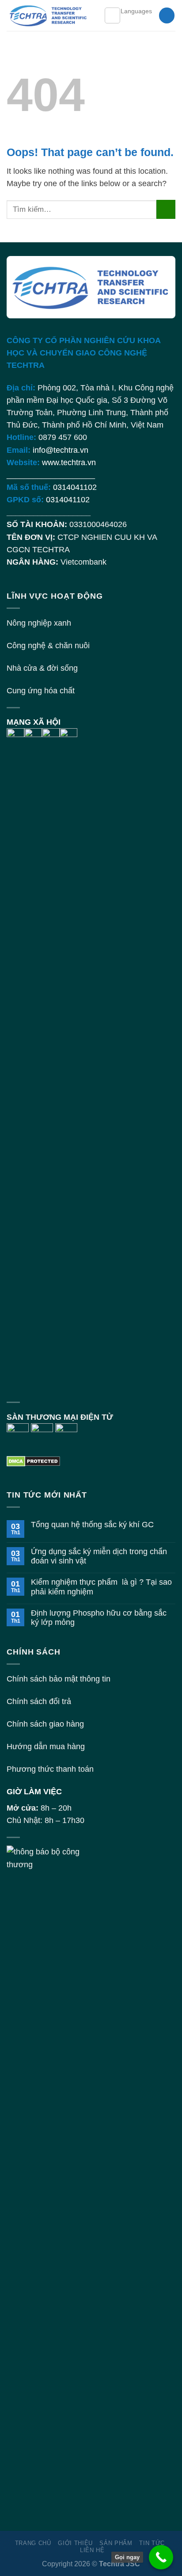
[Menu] (112, 15)
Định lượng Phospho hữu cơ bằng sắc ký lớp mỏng (99, 1618)
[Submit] (166, 209)
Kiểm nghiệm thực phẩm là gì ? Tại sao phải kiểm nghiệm (101, 1587)
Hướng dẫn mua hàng (46, 1747)
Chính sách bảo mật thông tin (59, 1679)
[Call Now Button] (161, 2557)
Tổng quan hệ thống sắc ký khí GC (92, 1525)
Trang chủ (33, 2543)
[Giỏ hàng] (167, 15)
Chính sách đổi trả (39, 1701)
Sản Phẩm (116, 2543)
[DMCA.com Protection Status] (33, 1461)
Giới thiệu (75, 2543)
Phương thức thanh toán (50, 1769)
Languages (136, 11)
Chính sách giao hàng (45, 1724)
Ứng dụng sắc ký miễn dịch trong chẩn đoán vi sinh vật (99, 1556)
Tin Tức (152, 2543)
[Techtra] (49, 15)
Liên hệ (92, 2550)
